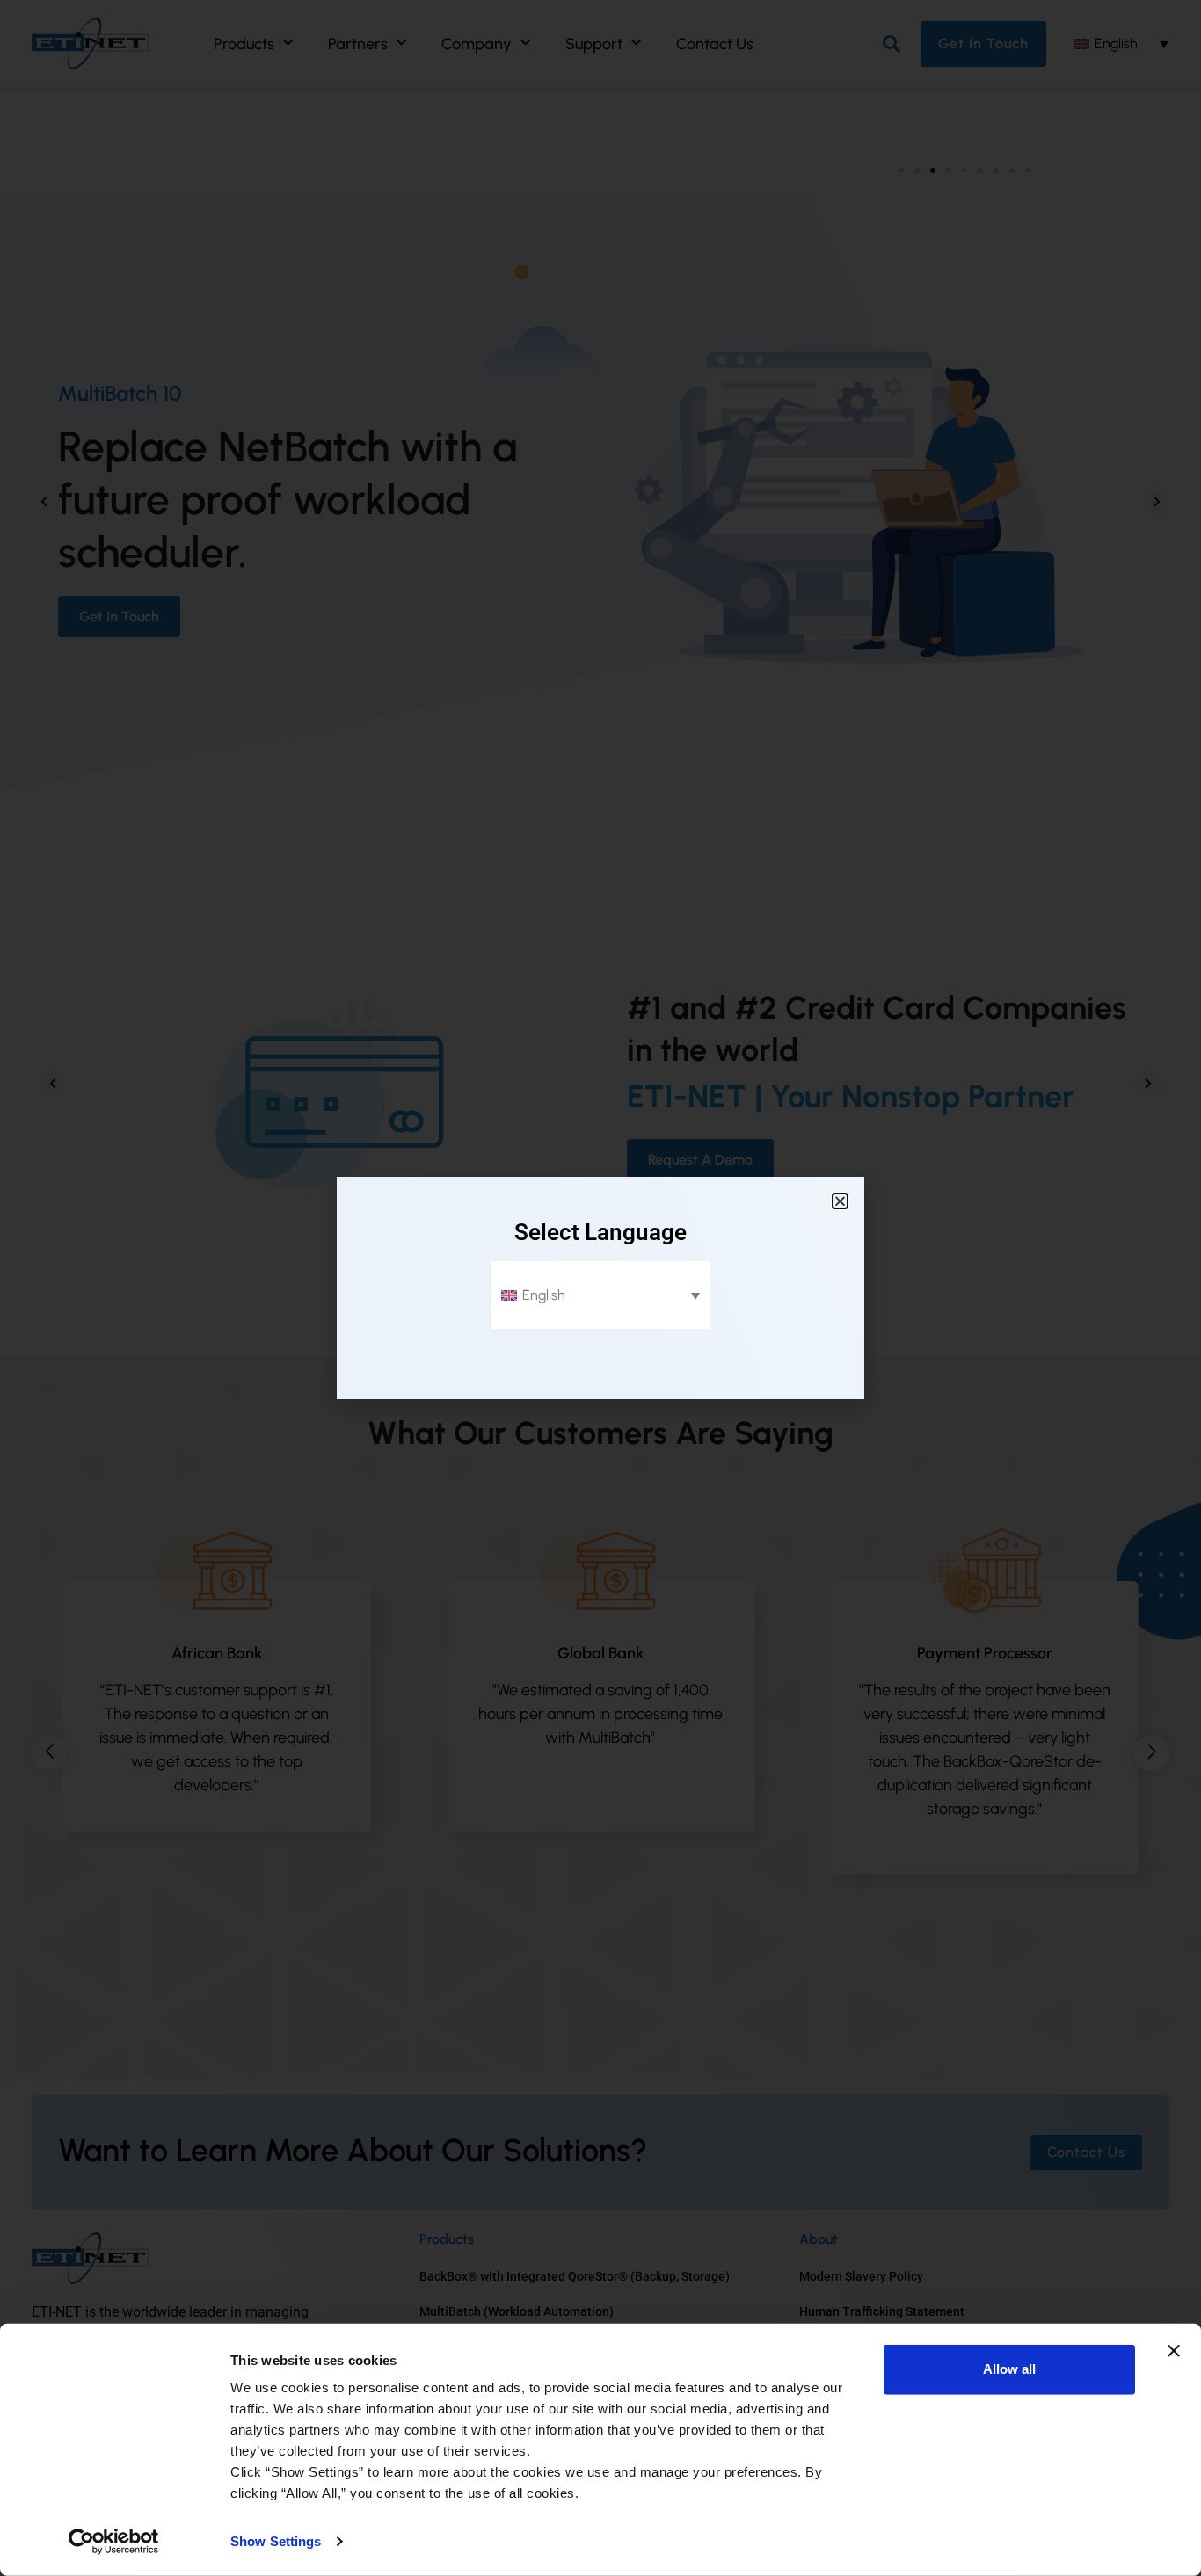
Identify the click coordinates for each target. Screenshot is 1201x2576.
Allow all (1009, 2369)
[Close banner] (1174, 2351)
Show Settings (276, 2541)
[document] (600, 1288)
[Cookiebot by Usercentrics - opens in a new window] (114, 2542)
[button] (840, 1201)
